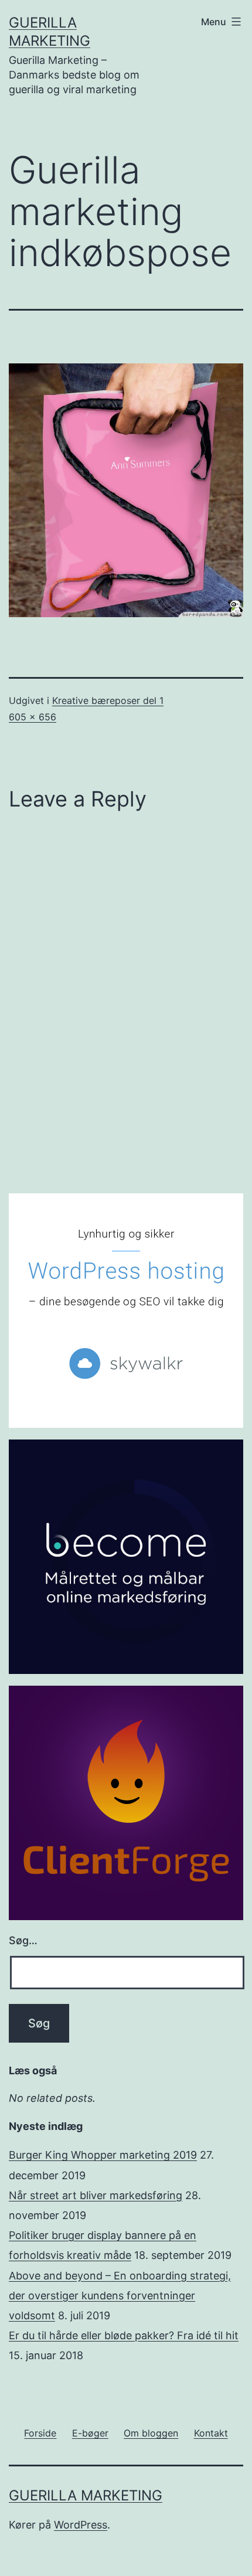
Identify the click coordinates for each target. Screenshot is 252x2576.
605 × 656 (33, 717)
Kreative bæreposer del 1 (108, 700)
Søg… (23, 1940)
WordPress (81, 2525)
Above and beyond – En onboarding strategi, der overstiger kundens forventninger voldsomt (120, 2296)
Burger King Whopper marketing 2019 (103, 2155)
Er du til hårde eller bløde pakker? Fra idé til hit (124, 2335)
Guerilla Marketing (86, 2495)
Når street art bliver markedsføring (96, 2195)
